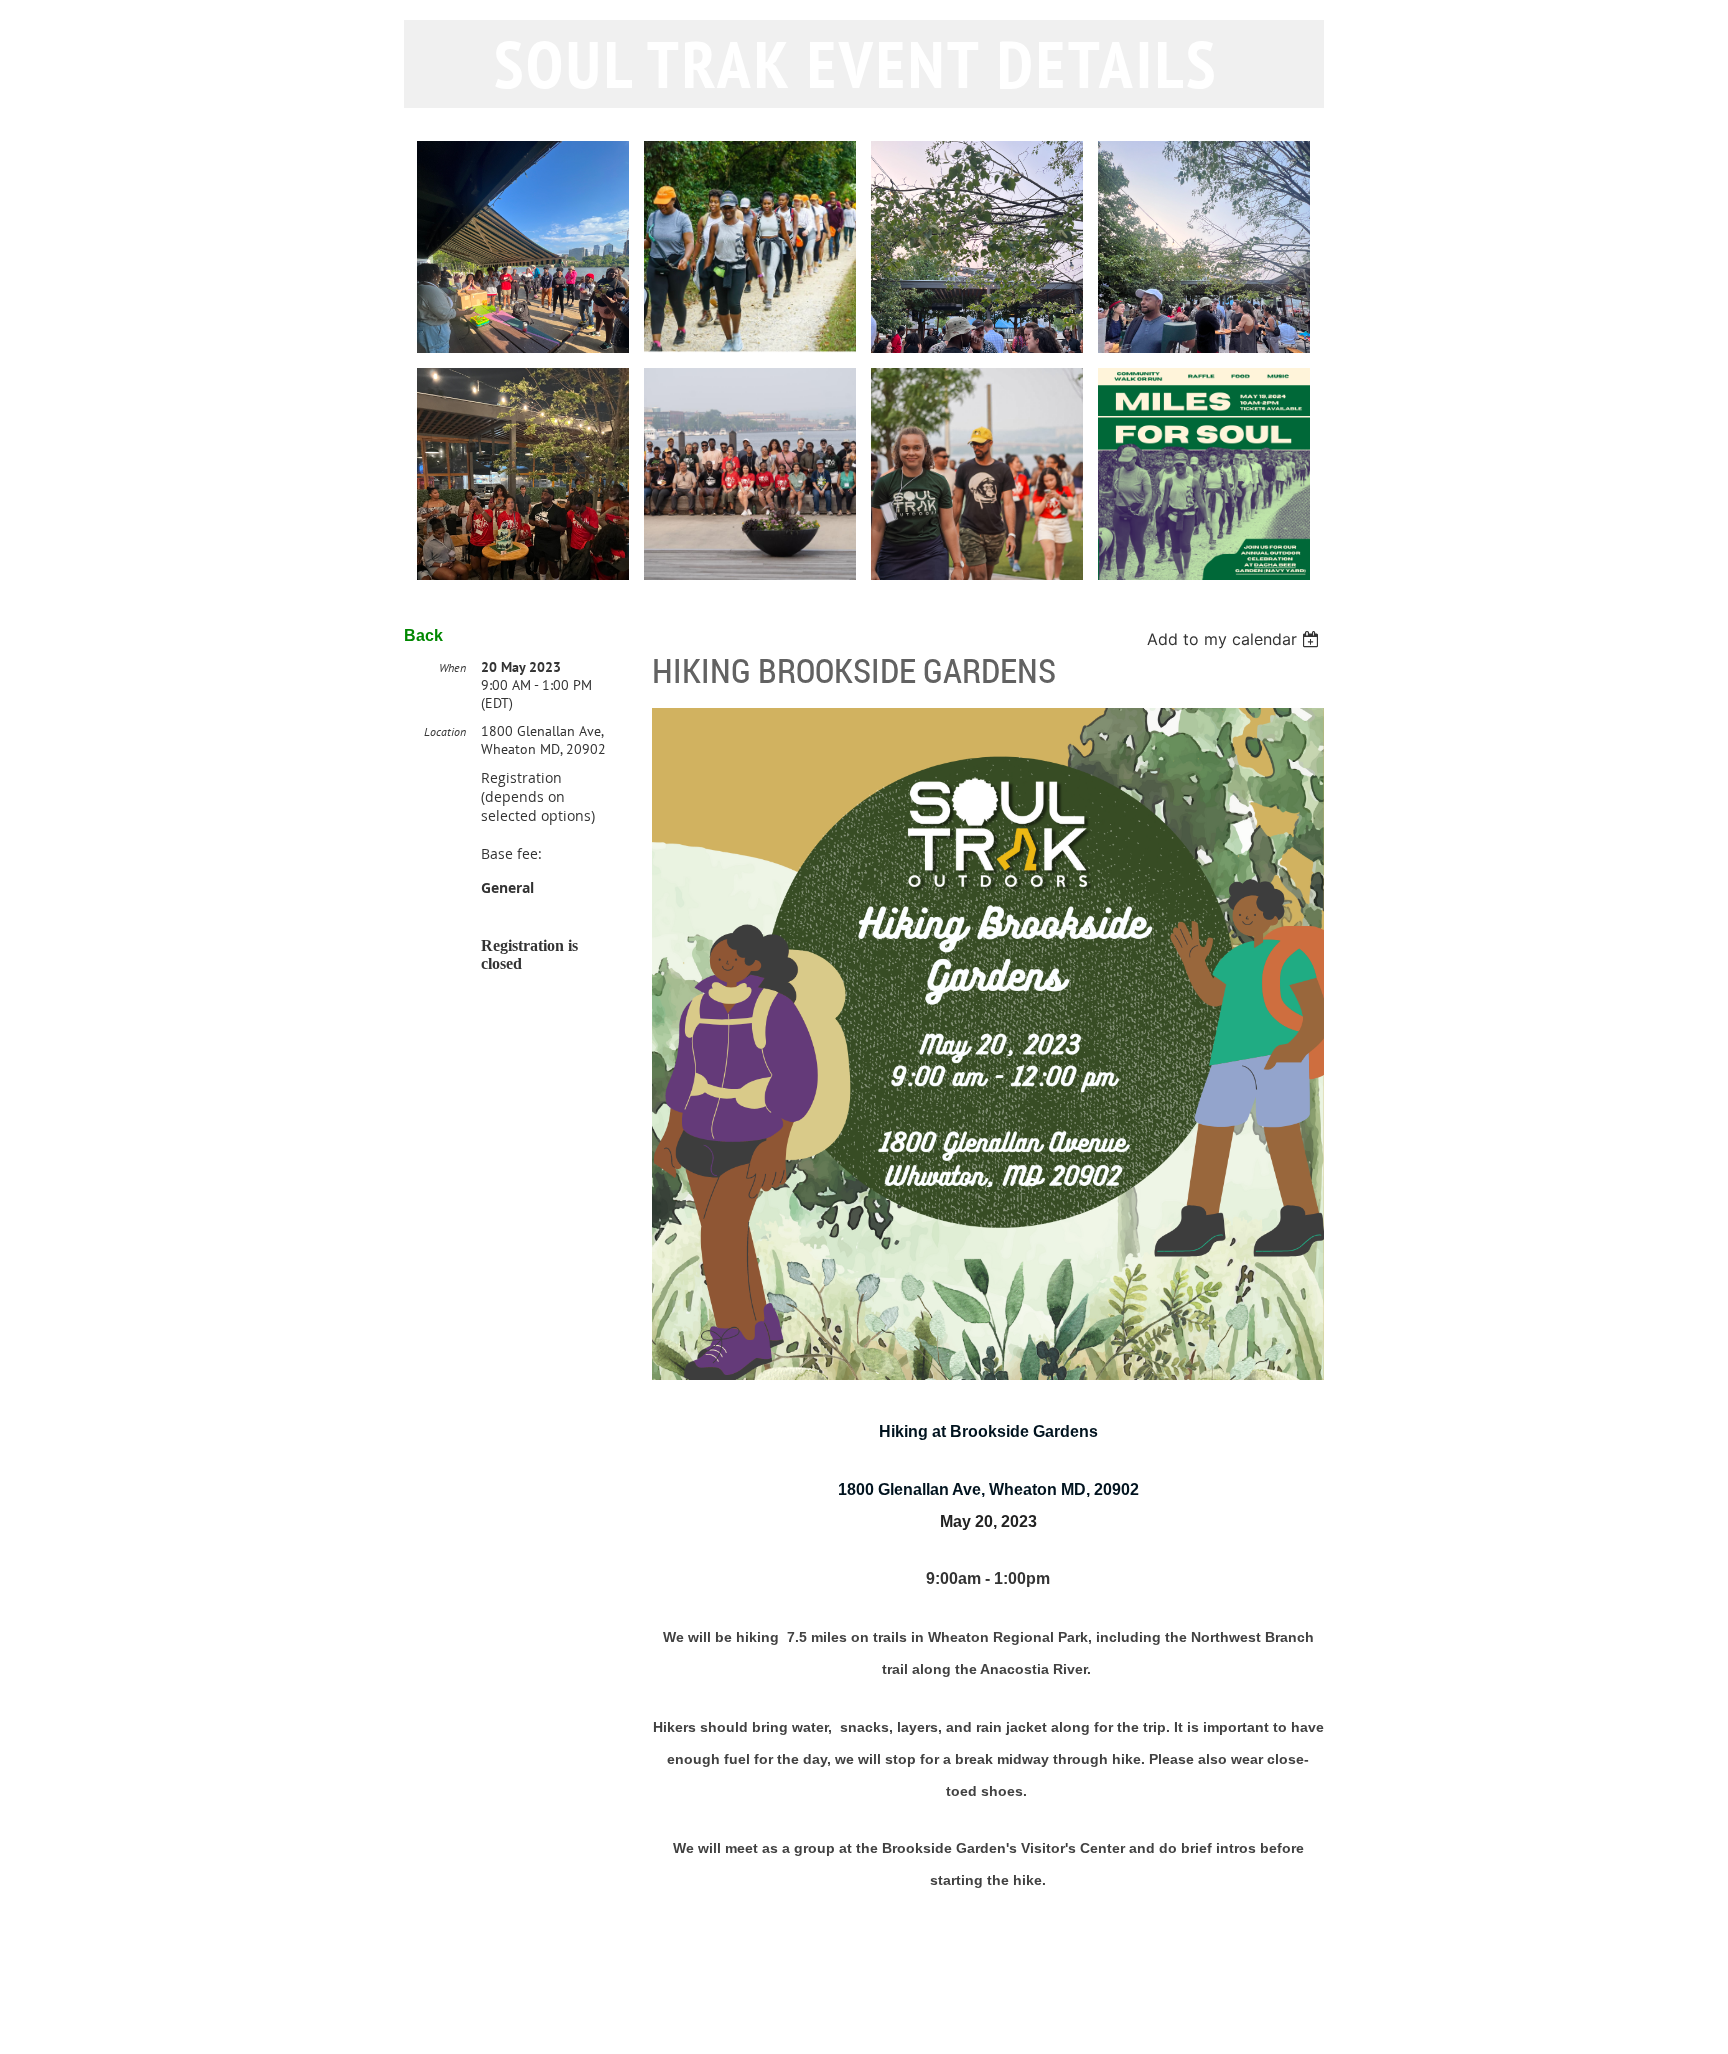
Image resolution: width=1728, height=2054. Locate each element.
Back (423, 635)
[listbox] (1235, 639)
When (452, 667)
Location (445, 731)
